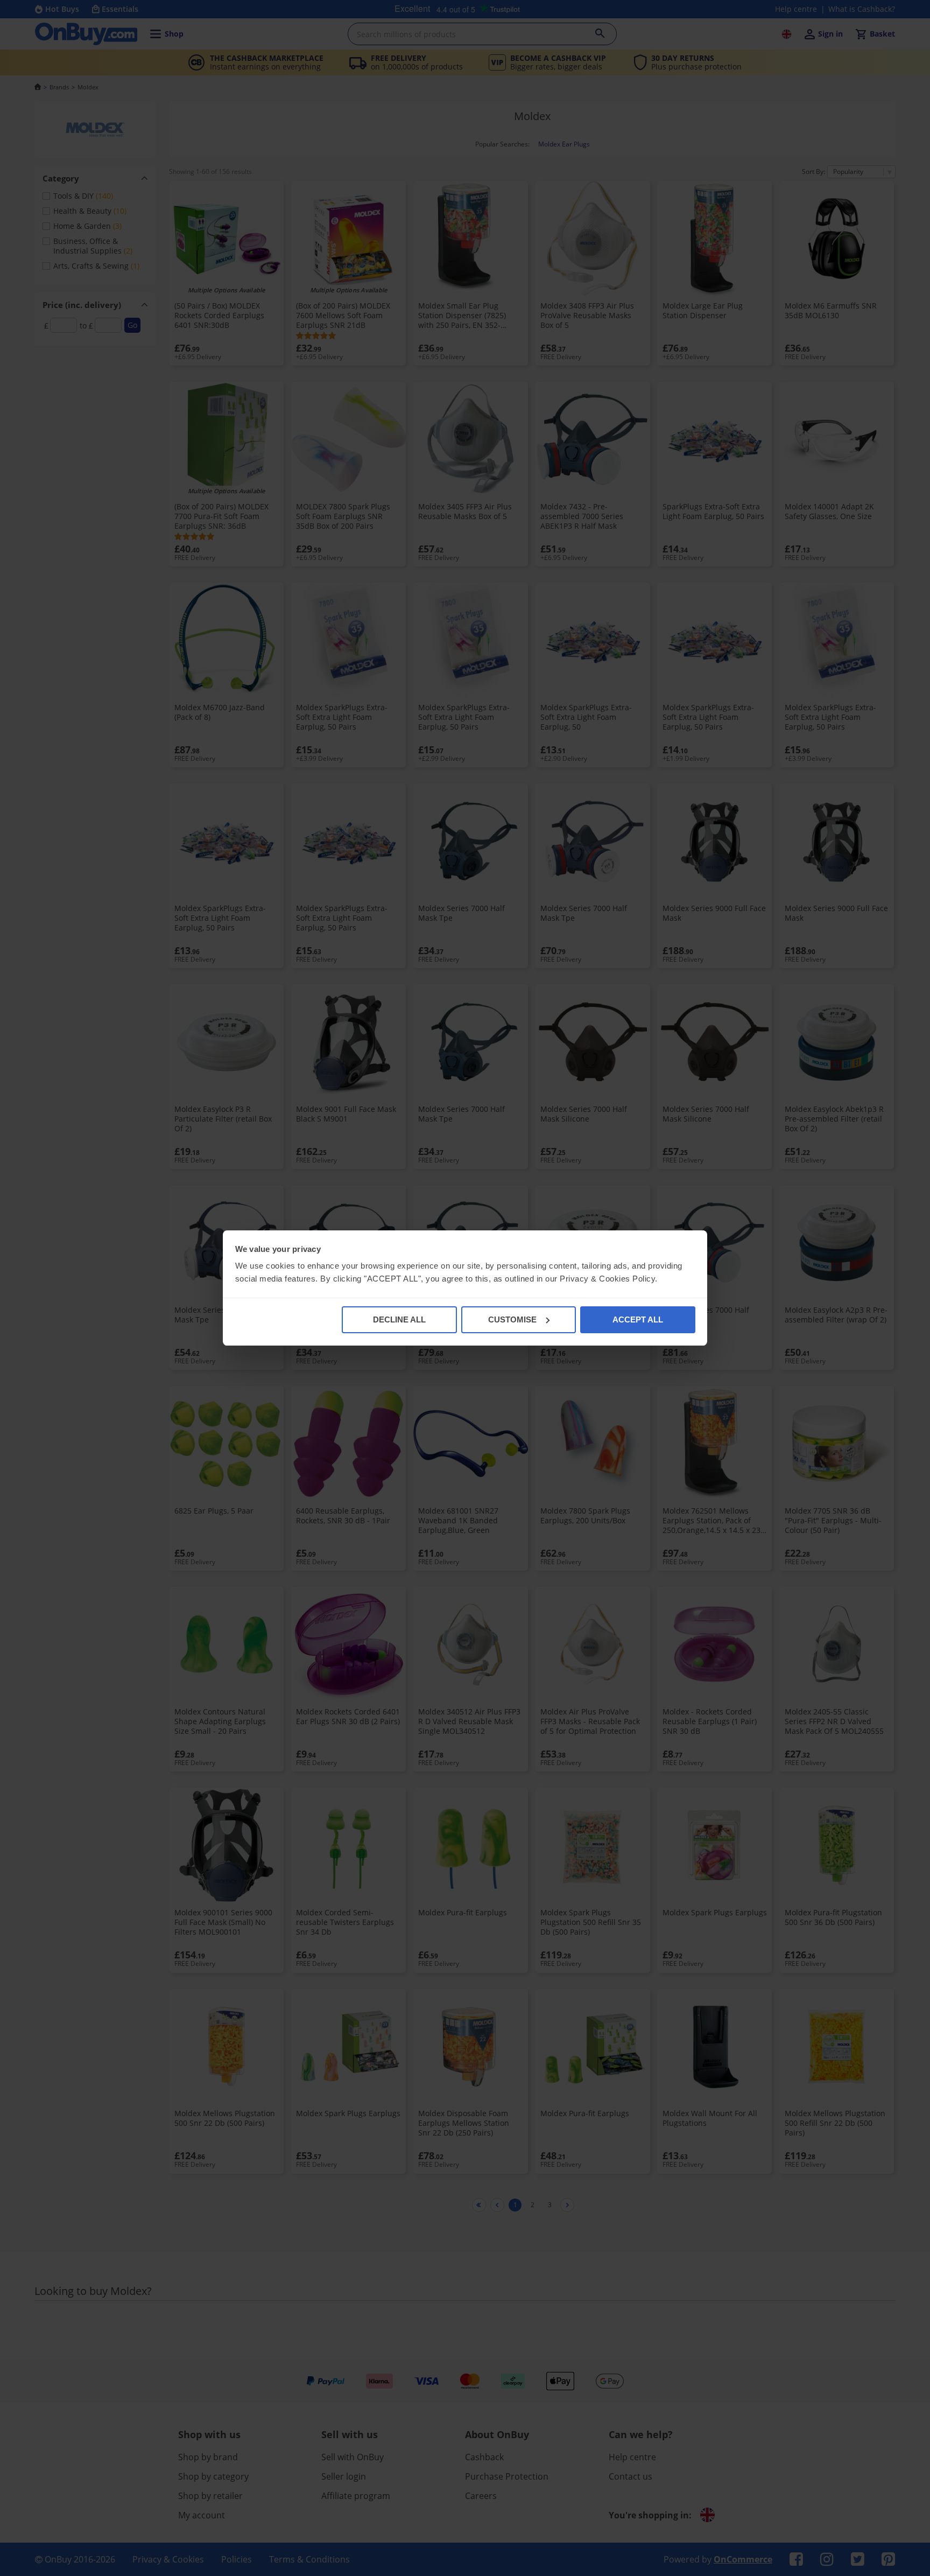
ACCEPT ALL (638, 1319)
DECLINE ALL (399, 1319)
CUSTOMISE (512, 1319)
